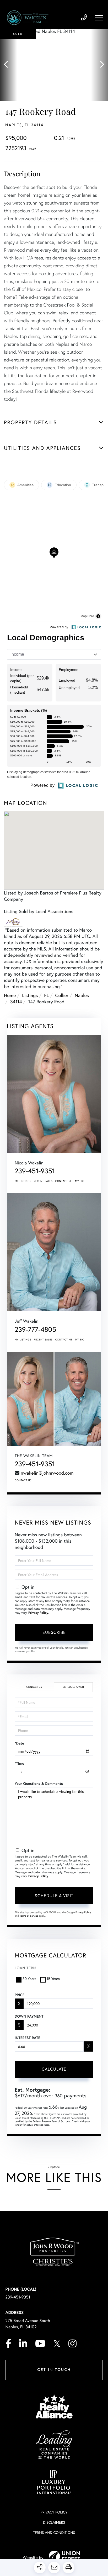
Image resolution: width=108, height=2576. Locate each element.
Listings (30, 995)
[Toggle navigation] (99, 18)
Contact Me (64, 1181)
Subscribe (54, 1632)
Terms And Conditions (54, 2532)
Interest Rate (27, 2038)
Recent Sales (43, 1181)
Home (10, 995)
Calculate (54, 2069)
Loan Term (26, 1968)
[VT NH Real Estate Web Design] (64, 2557)
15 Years (53, 1978)
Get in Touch (54, 2370)
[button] (9, 65)
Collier (62, 995)
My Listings (23, 1181)
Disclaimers (54, 2522)
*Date (19, 1743)
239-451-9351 (84, 18)
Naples (82, 995)
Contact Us (23, 1480)
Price (20, 1995)
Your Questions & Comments (39, 1784)
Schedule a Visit (73, 1687)
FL (46, 995)
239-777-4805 (35, 1329)
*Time (19, 1763)
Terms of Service (29, 1916)
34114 (16, 1001)
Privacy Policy (38, 1613)
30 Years (29, 1978)
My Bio (80, 1181)
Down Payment (29, 2016)
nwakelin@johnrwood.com (47, 1473)
